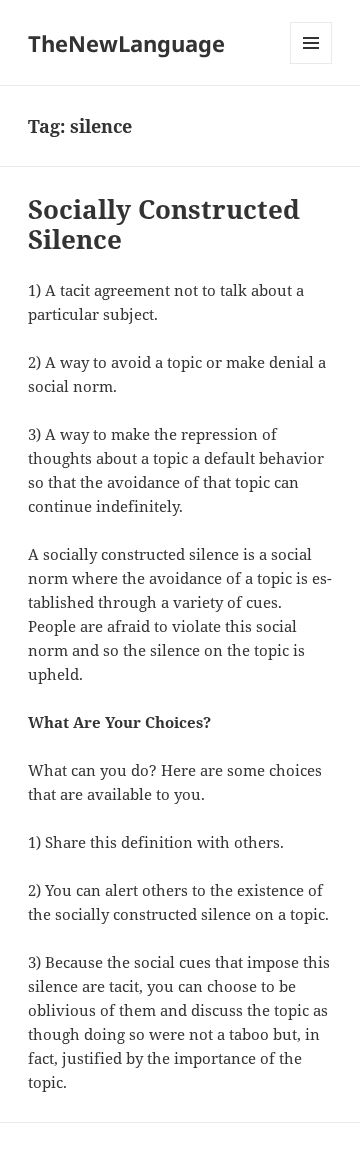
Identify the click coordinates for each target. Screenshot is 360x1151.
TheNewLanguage (126, 43)
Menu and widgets (311, 63)
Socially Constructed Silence (164, 224)
